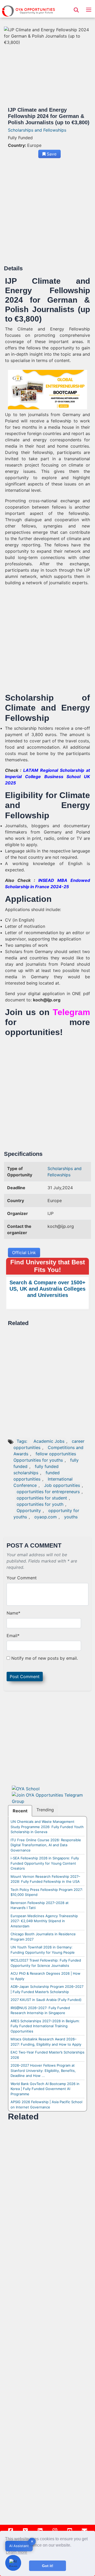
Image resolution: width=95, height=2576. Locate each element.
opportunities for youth (40, 1504)
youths (71, 1517)
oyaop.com (46, 1517)
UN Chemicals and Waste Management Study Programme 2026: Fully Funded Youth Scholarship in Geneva (47, 1827)
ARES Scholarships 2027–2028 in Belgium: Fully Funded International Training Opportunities (45, 2026)
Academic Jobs (49, 1441)
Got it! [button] (48, 2566)
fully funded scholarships (36, 1470)
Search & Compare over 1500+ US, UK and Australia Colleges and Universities (47, 1289)
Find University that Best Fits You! (48, 1266)
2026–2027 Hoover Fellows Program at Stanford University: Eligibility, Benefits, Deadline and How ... (43, 2070)
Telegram (71, 1012)
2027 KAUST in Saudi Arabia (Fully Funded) (46, 2000)
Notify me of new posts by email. (45, 1658)
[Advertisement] (47, 214)
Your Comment (22, 1578)
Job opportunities (62, 1485)
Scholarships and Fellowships (37, 130)
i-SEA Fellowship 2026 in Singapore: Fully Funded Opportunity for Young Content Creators (45, 1863)
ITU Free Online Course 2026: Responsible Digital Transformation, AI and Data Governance (46, 1845)
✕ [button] (32, 2541)
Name (13, 1613)
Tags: (23, 1441)
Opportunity (29, 1511)
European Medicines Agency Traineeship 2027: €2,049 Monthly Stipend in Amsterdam (44, 1921)
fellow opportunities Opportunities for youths (45, 1457)
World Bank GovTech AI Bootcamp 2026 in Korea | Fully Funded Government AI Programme (45, 2089)
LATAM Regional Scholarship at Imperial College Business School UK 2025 (47, 777)
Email (13, 1636)
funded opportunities (37, 1476)
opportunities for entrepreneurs (48, 1492)
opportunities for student (42, 1498)
